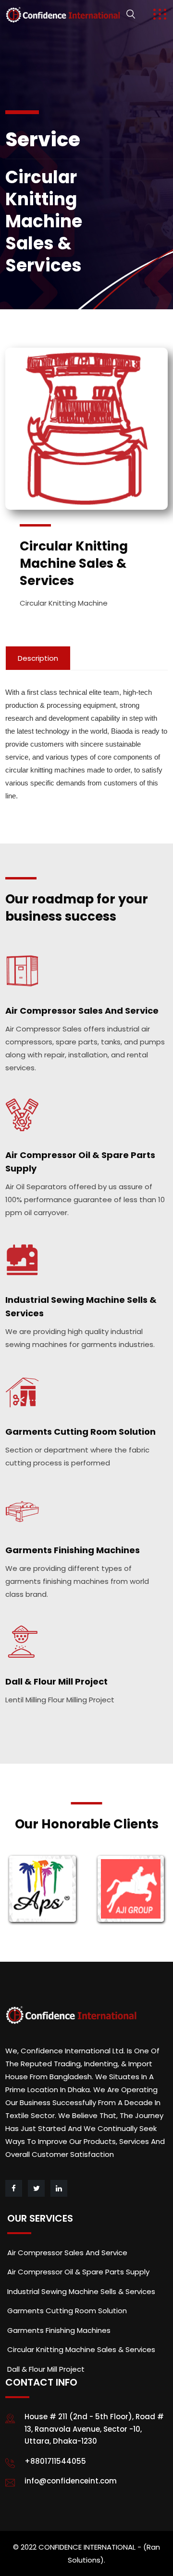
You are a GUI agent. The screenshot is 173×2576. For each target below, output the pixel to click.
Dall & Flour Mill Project (56, 1681)
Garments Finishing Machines (73, 1550)
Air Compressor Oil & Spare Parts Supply (78, 2272)
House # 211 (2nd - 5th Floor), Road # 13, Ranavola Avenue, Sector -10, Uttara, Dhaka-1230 (94, 2429)
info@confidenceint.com (71, 2481)
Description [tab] (38, 658)
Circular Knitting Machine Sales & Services (81, 2349)
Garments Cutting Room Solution (80, 1432)
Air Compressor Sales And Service (82, 1011)
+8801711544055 (55, 2461)
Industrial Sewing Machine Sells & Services (81, 2291)
